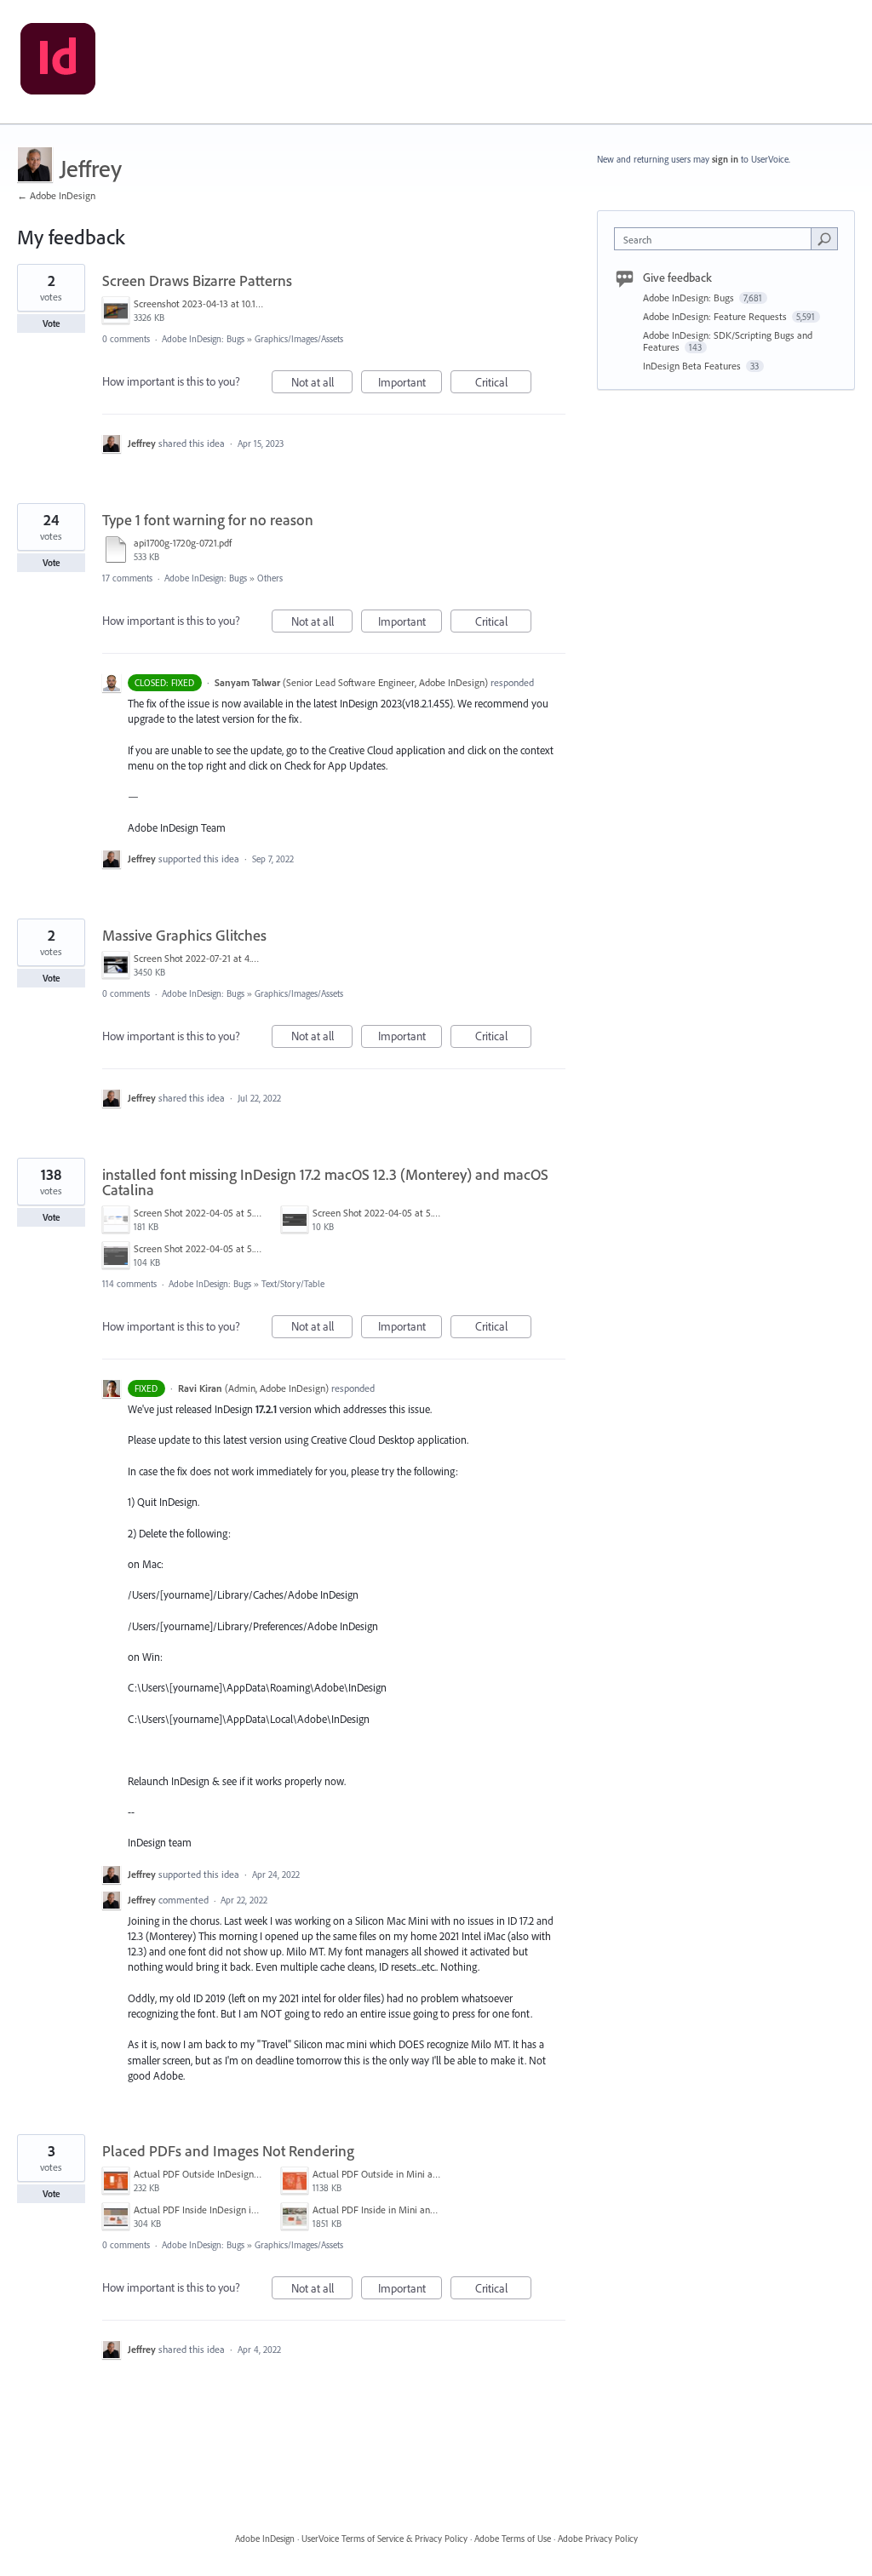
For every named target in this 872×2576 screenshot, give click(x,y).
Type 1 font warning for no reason (208, 520)
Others (270, 578)
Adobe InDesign (265, 2539)
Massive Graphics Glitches (184, 935)
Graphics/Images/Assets (299, 339)
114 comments (129, 1284)
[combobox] (717, 239)
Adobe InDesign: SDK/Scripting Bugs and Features (728, 341)
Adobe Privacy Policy (598, 2539)
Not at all (322, 384)
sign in (725, 159)
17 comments (127, 578)
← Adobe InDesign (56, 195)
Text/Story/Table (293, 1284)
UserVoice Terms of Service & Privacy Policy (384, 2539)
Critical (503, 384)
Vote (52, 323)
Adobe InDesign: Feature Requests (716, 316)
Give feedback (677, 278)
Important (410, 384)
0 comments (126, 339)
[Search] (824, 238)
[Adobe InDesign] (58, 62)
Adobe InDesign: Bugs (203, 339)
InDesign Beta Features (693, 366)
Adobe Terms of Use (513, 2539)
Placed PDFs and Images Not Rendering (228, 2151)
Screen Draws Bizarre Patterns (197, 280)
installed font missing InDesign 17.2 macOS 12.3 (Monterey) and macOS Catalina (325, 1182)
